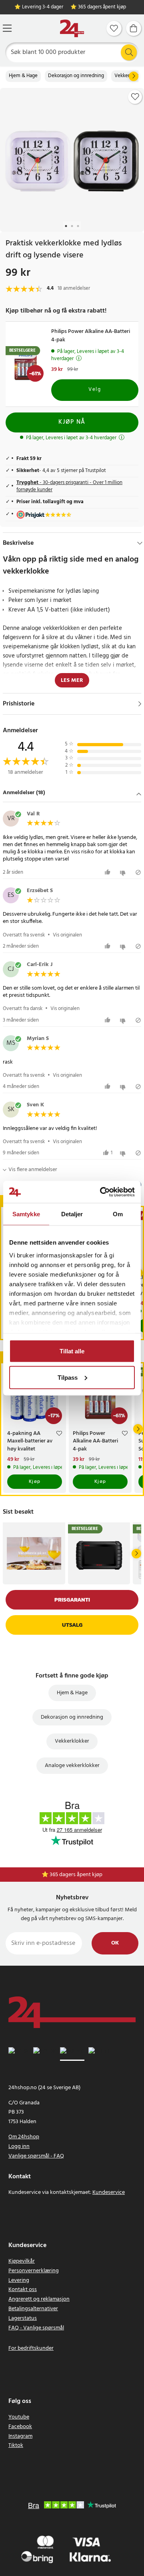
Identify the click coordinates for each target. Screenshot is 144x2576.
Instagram (20, 2436)
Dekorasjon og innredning (76, 76)
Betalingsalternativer (33, 2309)
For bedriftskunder (31, 2348)
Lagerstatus (23, 2318)
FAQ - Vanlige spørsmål (36, 2328)
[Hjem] (72, 29)
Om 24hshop (24, 2137)
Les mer (72, 680)
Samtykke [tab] (26, 1214)
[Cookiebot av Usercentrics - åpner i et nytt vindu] (102, 1192)
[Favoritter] (114, 28)
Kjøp (35, 1482)
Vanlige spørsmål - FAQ (36, 2156)
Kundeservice (109, 2192)
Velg (95, 390)
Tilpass (68, 1377)
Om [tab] (118, 1214)
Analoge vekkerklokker (72, 1766)
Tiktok (16, 2446)
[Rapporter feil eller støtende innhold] (138, 872)
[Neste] (134, 76)
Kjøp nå (72, 422)
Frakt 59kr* (76, 1875)
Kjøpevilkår (22, 2261)
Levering (19, 2280)
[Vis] (140, 704)
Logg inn (19, 2147)
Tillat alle (72, 1351)
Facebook (20, 2427)
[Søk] (129, 52)
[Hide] (140, 543)
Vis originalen (67, 935)
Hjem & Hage (23, 76)
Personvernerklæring (34, 2271)
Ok (115, 1943)
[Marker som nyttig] (109, 872)
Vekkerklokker (72, 1741)
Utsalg (72, 1625)
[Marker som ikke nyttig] (124, 872)
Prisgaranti (72, 1600)
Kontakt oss (23, 2290)
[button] (72, 794)
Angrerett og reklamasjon (39, 2299)
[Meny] (7, 28)
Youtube (19, 2417)
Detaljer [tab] (72, 1214)
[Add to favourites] (135, 97)
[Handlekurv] (134, 28)
